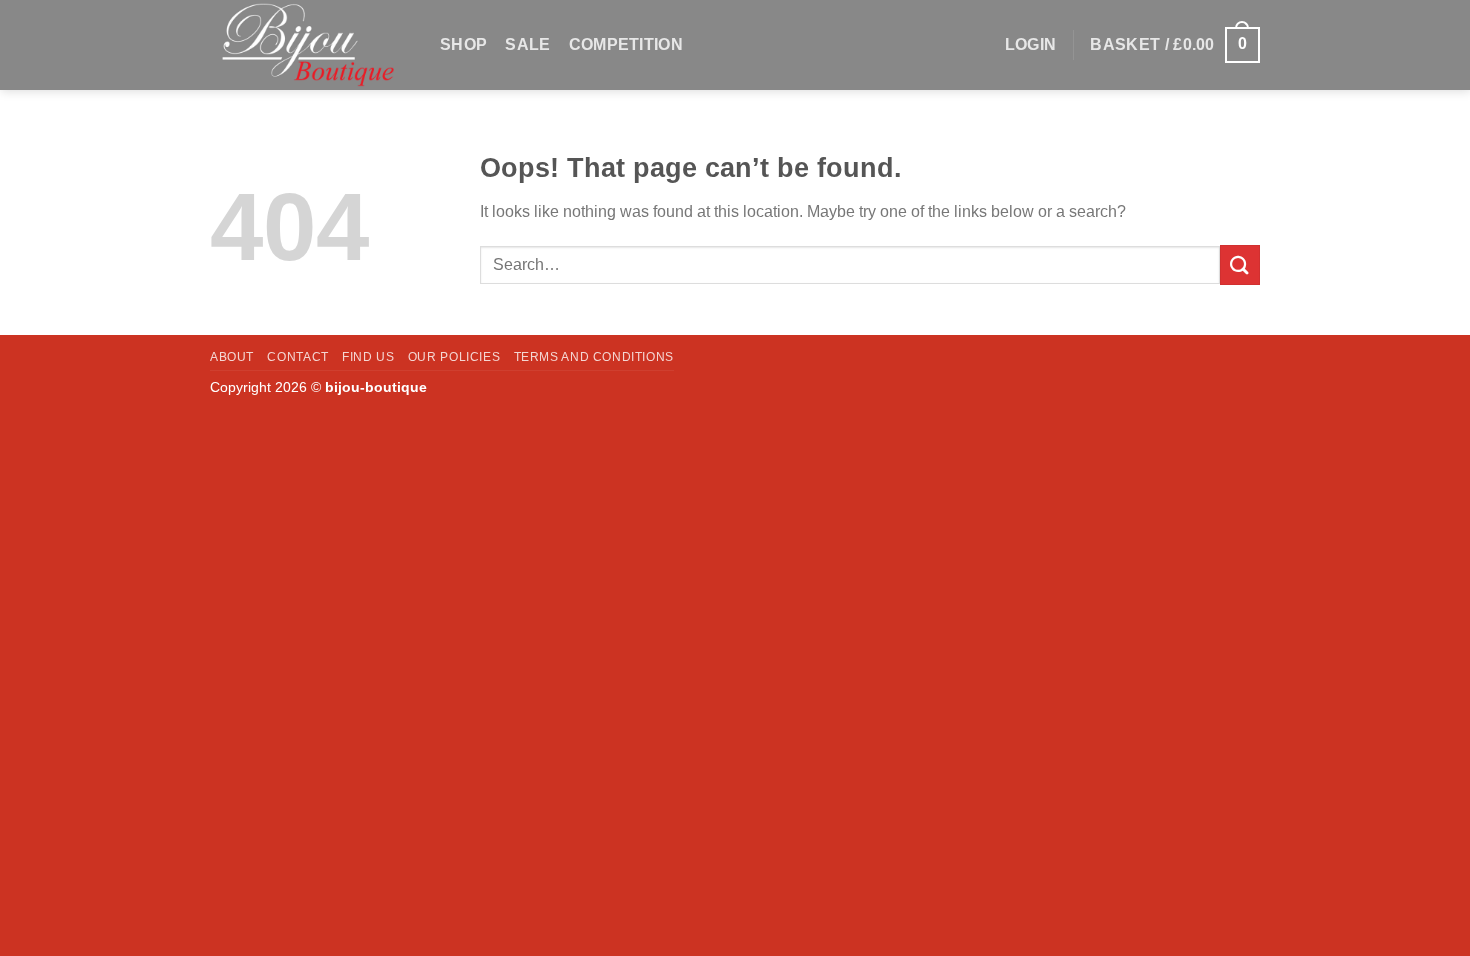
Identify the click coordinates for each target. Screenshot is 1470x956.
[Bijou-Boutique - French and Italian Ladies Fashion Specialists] (310, 45)
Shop (463, 44)
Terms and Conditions (594, 357)
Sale (527, 44)
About (232, 357)
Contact (297, 357)
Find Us (368, 357)
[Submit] (1240, 264)
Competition (626, 44)
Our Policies (454, 357)
